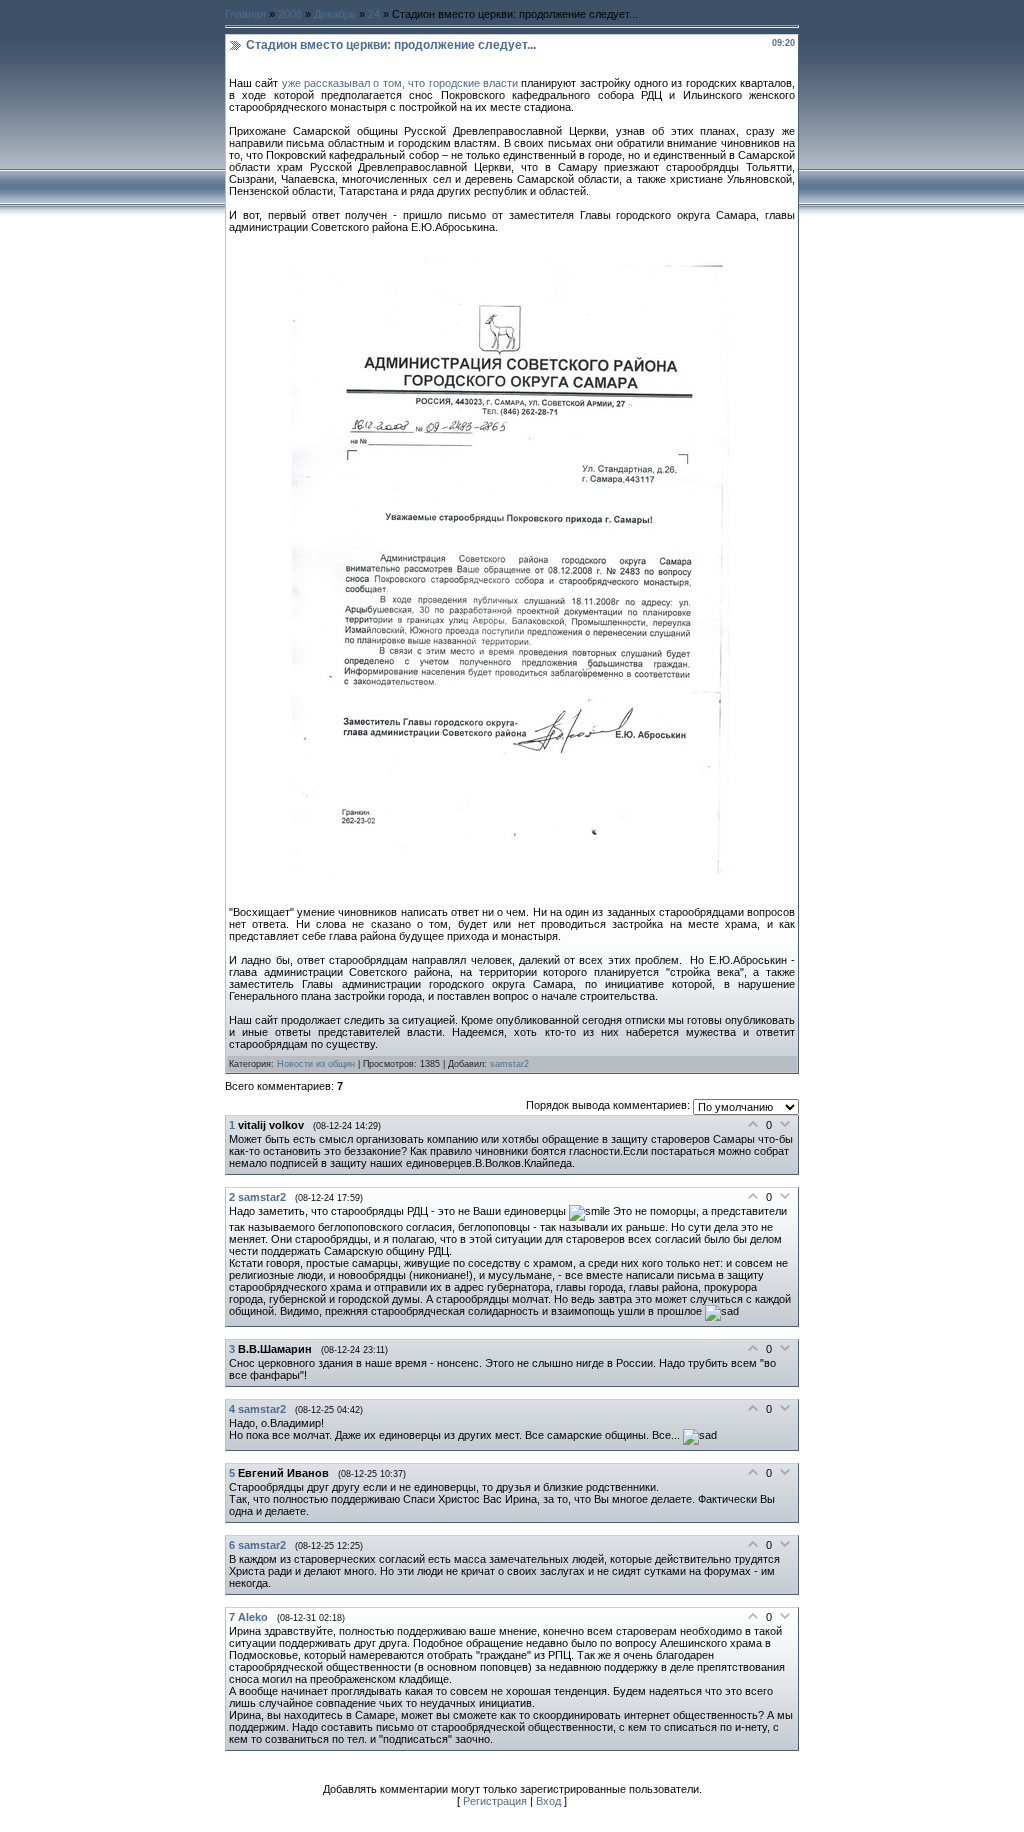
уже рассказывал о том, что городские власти (402, 83)
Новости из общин (316, 1064)
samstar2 (509, 1064)
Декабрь (335, 14)
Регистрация (495, 1801)
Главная (245, 14)
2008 (290, 14)
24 (374, 14)
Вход (548, 1801)
